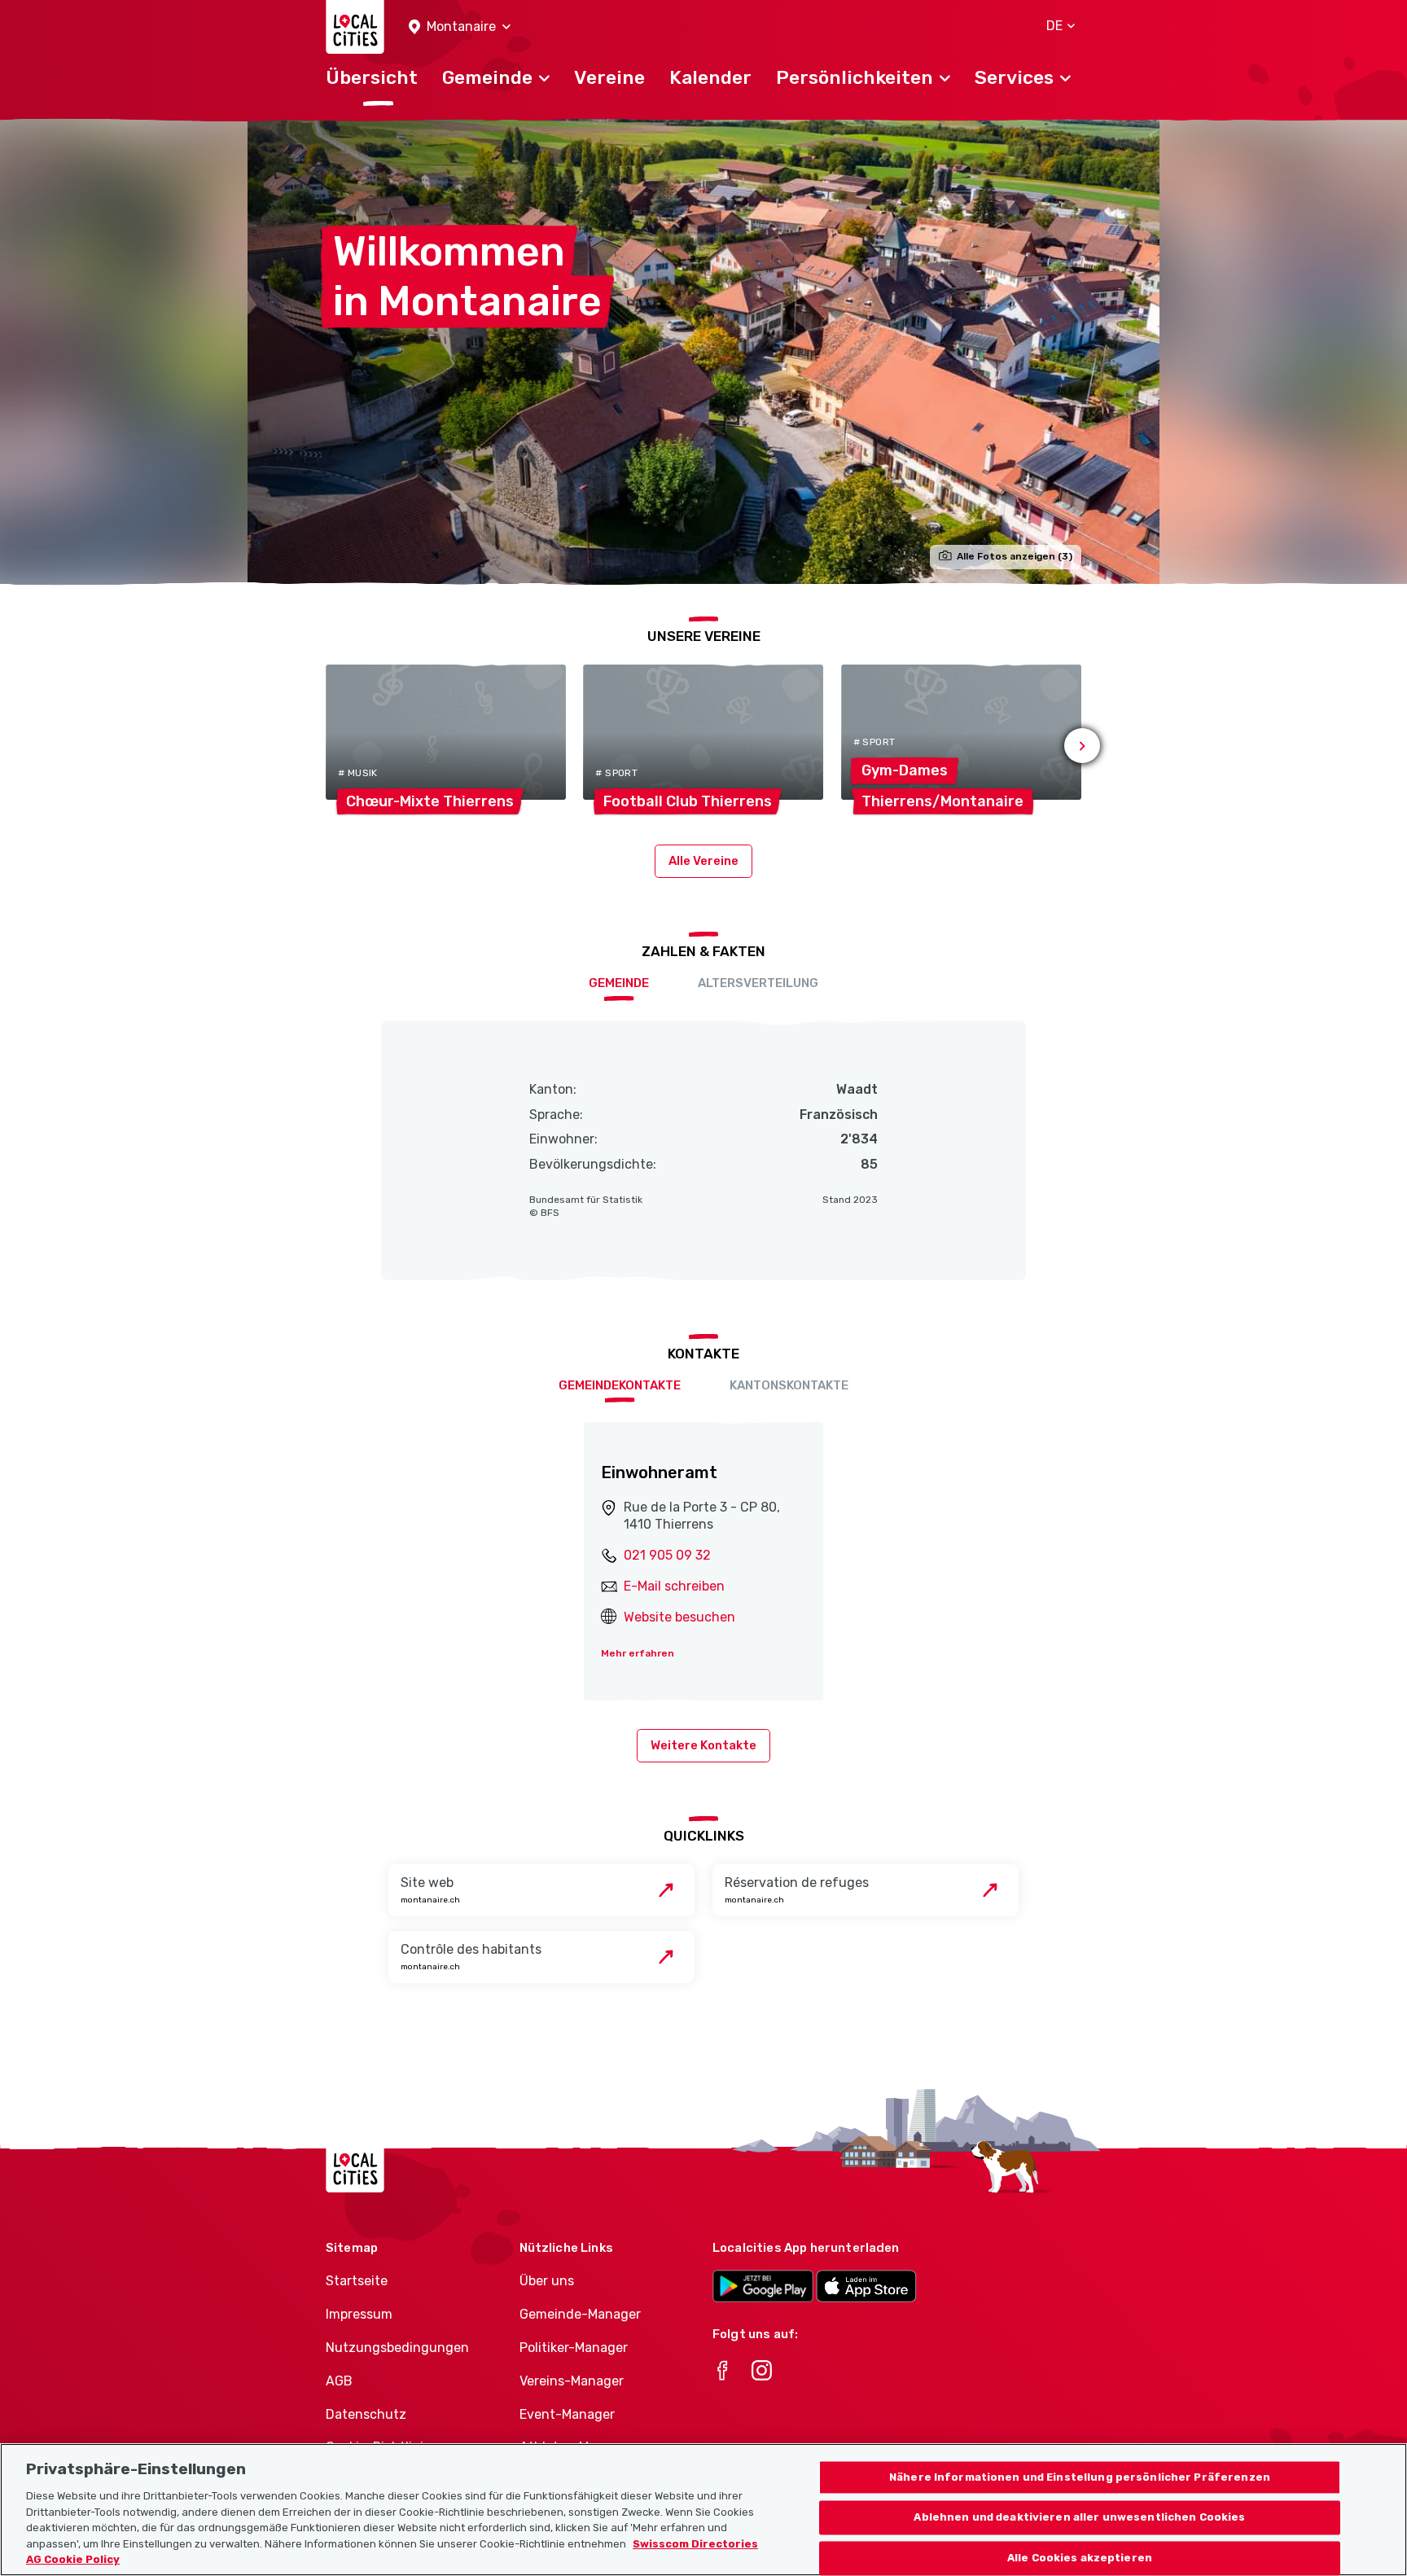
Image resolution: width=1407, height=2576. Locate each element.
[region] (703, 2510)
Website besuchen (679, 1617)
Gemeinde (619, 983)
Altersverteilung (758, 983)
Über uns (547, 2281)
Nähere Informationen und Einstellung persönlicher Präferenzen (1080, 2477)
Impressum (359, 2314)
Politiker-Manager (574, 2348)
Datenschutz (366, 2414)
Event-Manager (567, 2414)
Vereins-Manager (572, 2381)
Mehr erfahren (638, 1653)
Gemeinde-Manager (580, 2314)
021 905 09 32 (667, 1555)
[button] (460, 27)
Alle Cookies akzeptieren (1080, 2558)
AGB (339, 2381)
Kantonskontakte (789, 1385)
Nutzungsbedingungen (397, 2348)
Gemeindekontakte (620, 1385)
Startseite (357, 2281)
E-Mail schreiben (674, 1586)
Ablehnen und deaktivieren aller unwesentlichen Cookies (1079, 2518)
